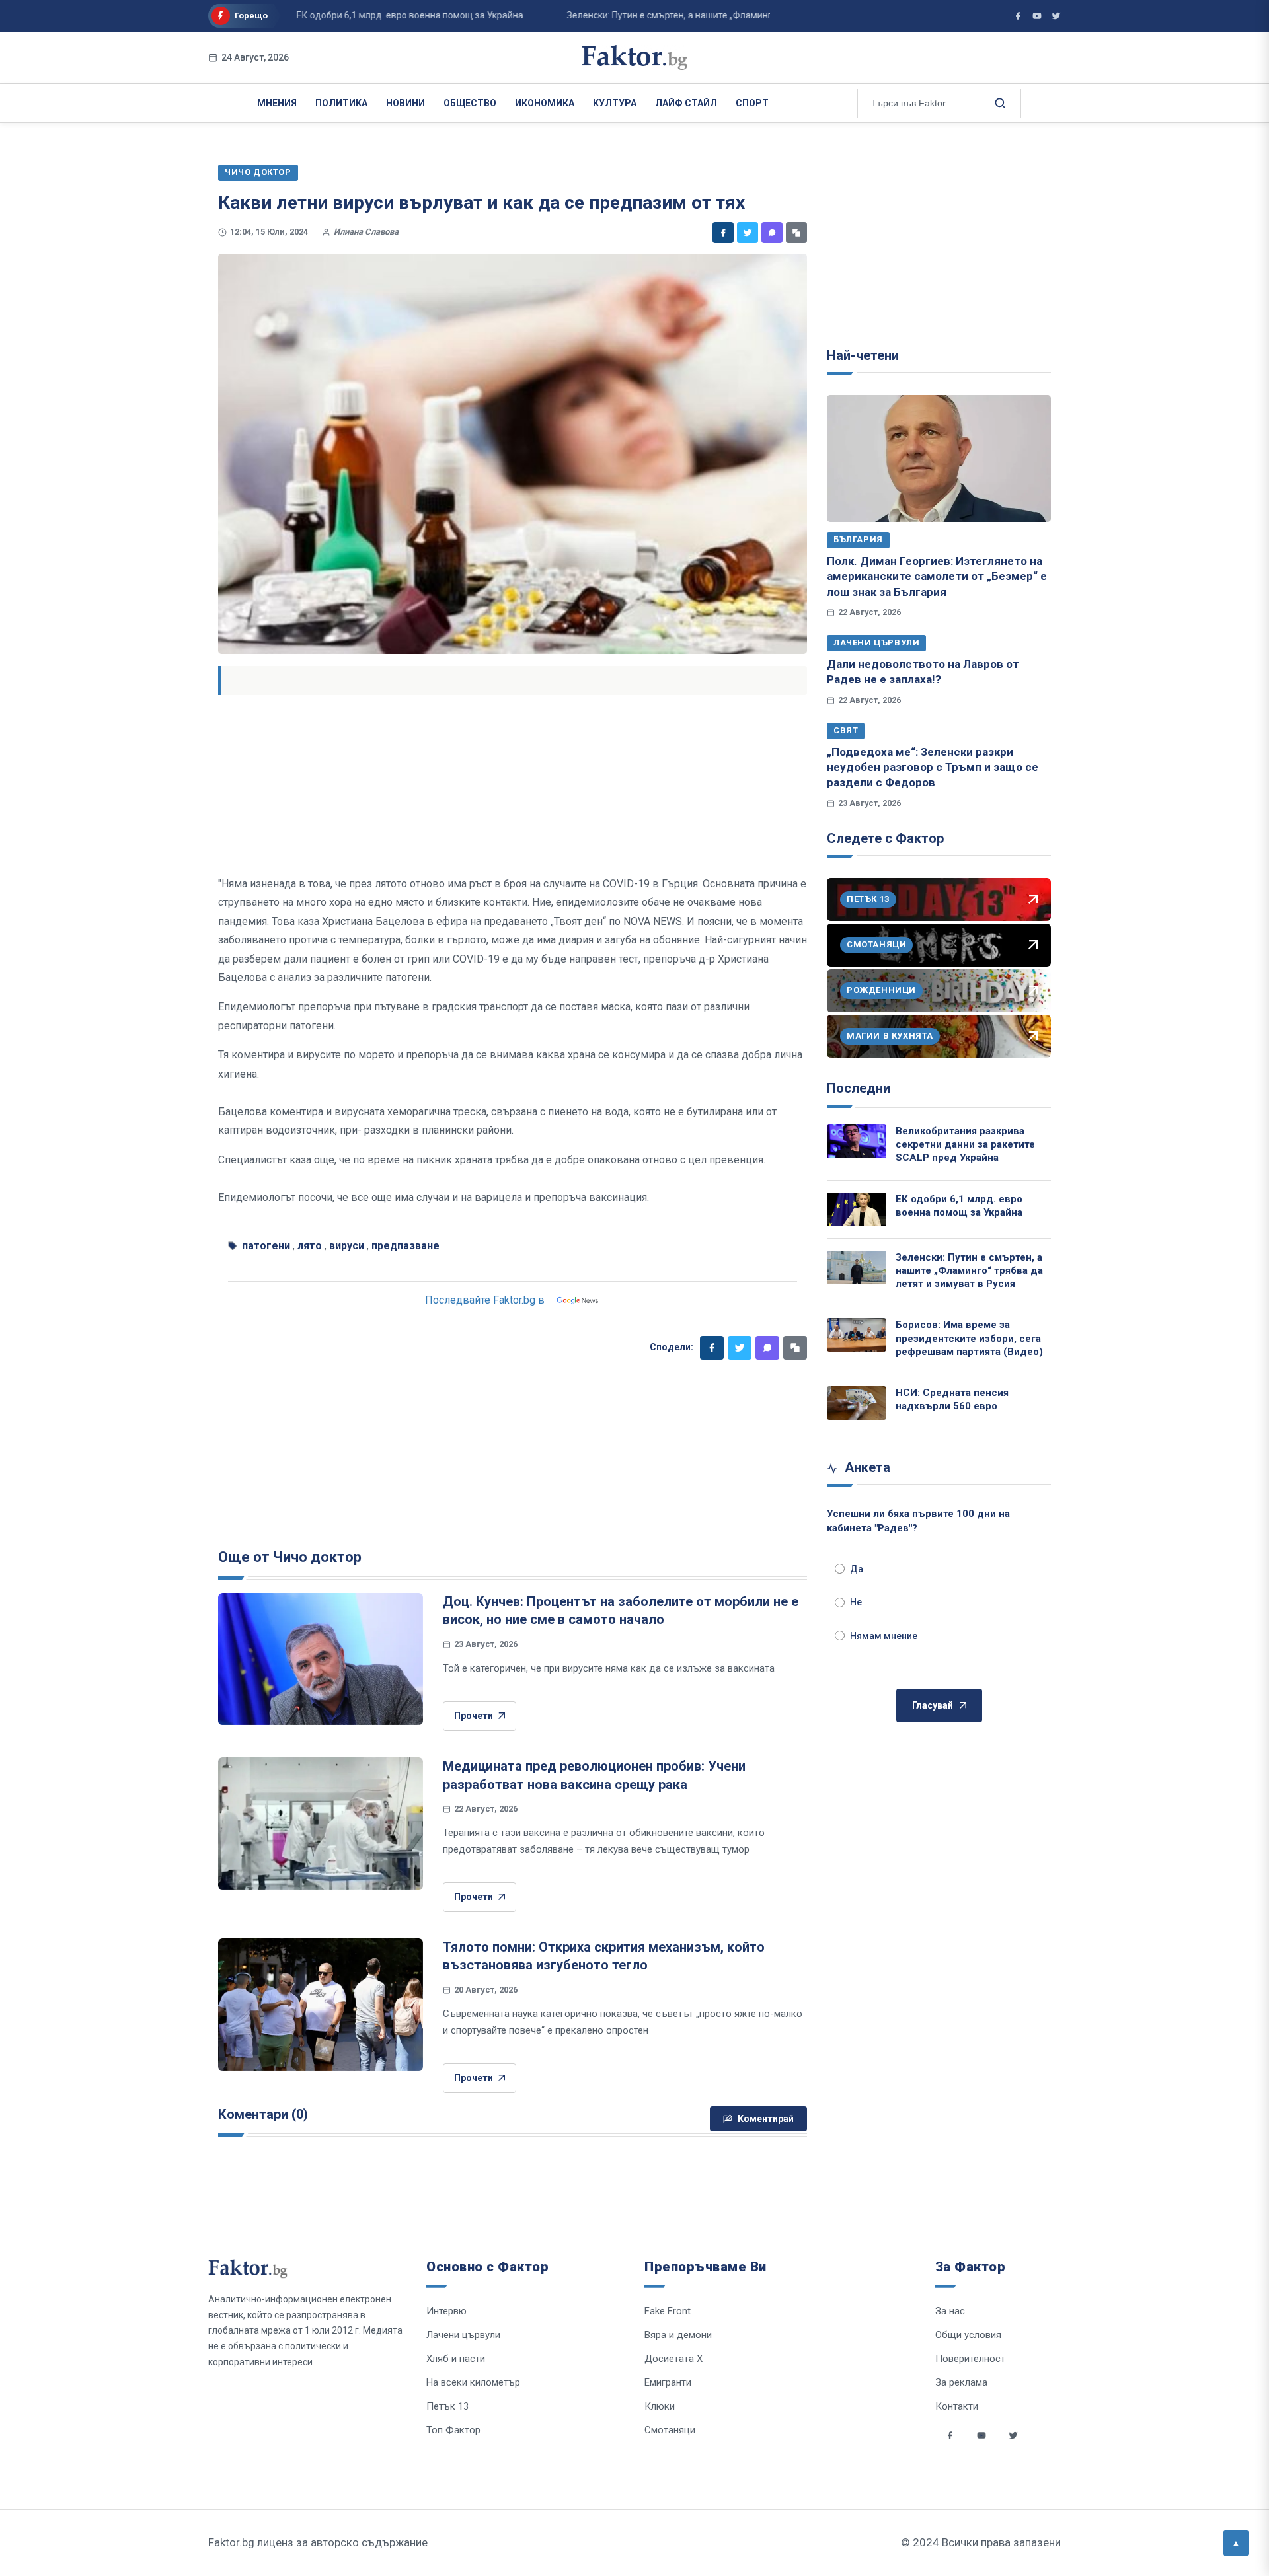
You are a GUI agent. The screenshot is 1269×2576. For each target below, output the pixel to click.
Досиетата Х (673, 2359)
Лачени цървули (876, 643)
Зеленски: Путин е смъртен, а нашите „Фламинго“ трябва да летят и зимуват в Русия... (713, 15)
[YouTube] (1037, 16)
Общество (470, 103)
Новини (405, 103)
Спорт (752, 103)
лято (310, 1246)
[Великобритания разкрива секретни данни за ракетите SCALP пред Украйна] (857, 1141)
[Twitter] (748, 233)
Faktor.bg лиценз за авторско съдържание (318, 2542)
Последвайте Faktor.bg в (485, 1300)
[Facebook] (723, 233)
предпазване (405, 1246)
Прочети (474, 1716)
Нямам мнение (884, 1636)
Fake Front (668, 2311)
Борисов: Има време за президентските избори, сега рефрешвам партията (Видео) (969, 1338)
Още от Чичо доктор (290, 1557)
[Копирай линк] (796, 233)
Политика (341, 103)
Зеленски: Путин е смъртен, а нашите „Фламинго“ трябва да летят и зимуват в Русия (969, 1271)
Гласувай (933, 1705)
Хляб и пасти (456, 2359)
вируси (347, 1246)
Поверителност (970, 2359)
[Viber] (772, 233)
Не (856, 1602)
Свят (846, 730)
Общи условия (968, 2335)
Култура (615, 103)
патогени (266, 1246)
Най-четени (863, 355)
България (858, 539)
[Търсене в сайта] (999, 102)
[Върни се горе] (1236, 2543)
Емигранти (668, 2382)
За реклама (961, 2382)
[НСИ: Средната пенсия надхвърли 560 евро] (857, 1403)
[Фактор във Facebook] (1018, 16)
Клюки (660, 2406)
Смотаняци (670, 2430)
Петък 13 (447, 2406)
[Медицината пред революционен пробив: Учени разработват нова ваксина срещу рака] (321, 1823)
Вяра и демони (678, 2335)
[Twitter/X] (1056, 16)
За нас (950, 2311)
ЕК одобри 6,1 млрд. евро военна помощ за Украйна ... (373, 15)
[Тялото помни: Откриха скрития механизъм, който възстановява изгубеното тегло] (321, 2005)
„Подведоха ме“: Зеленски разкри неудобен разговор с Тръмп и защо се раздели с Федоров (933, 767)
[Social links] (950, 2435)
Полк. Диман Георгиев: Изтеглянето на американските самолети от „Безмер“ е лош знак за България (937, 576)
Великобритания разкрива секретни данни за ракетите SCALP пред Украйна (965, 1145)
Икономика (545, 103)
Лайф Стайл (686, 103)
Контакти (957, 2406)
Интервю (446, 2311)
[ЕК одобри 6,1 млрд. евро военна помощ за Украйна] (857, 1209)
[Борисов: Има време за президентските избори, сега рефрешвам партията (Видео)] (857, 1335)
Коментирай (766, 2119)
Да (857, 1569)
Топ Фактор (453, 2430)
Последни (859, 1088)
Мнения (277, 103)
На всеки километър (473, 2382)
